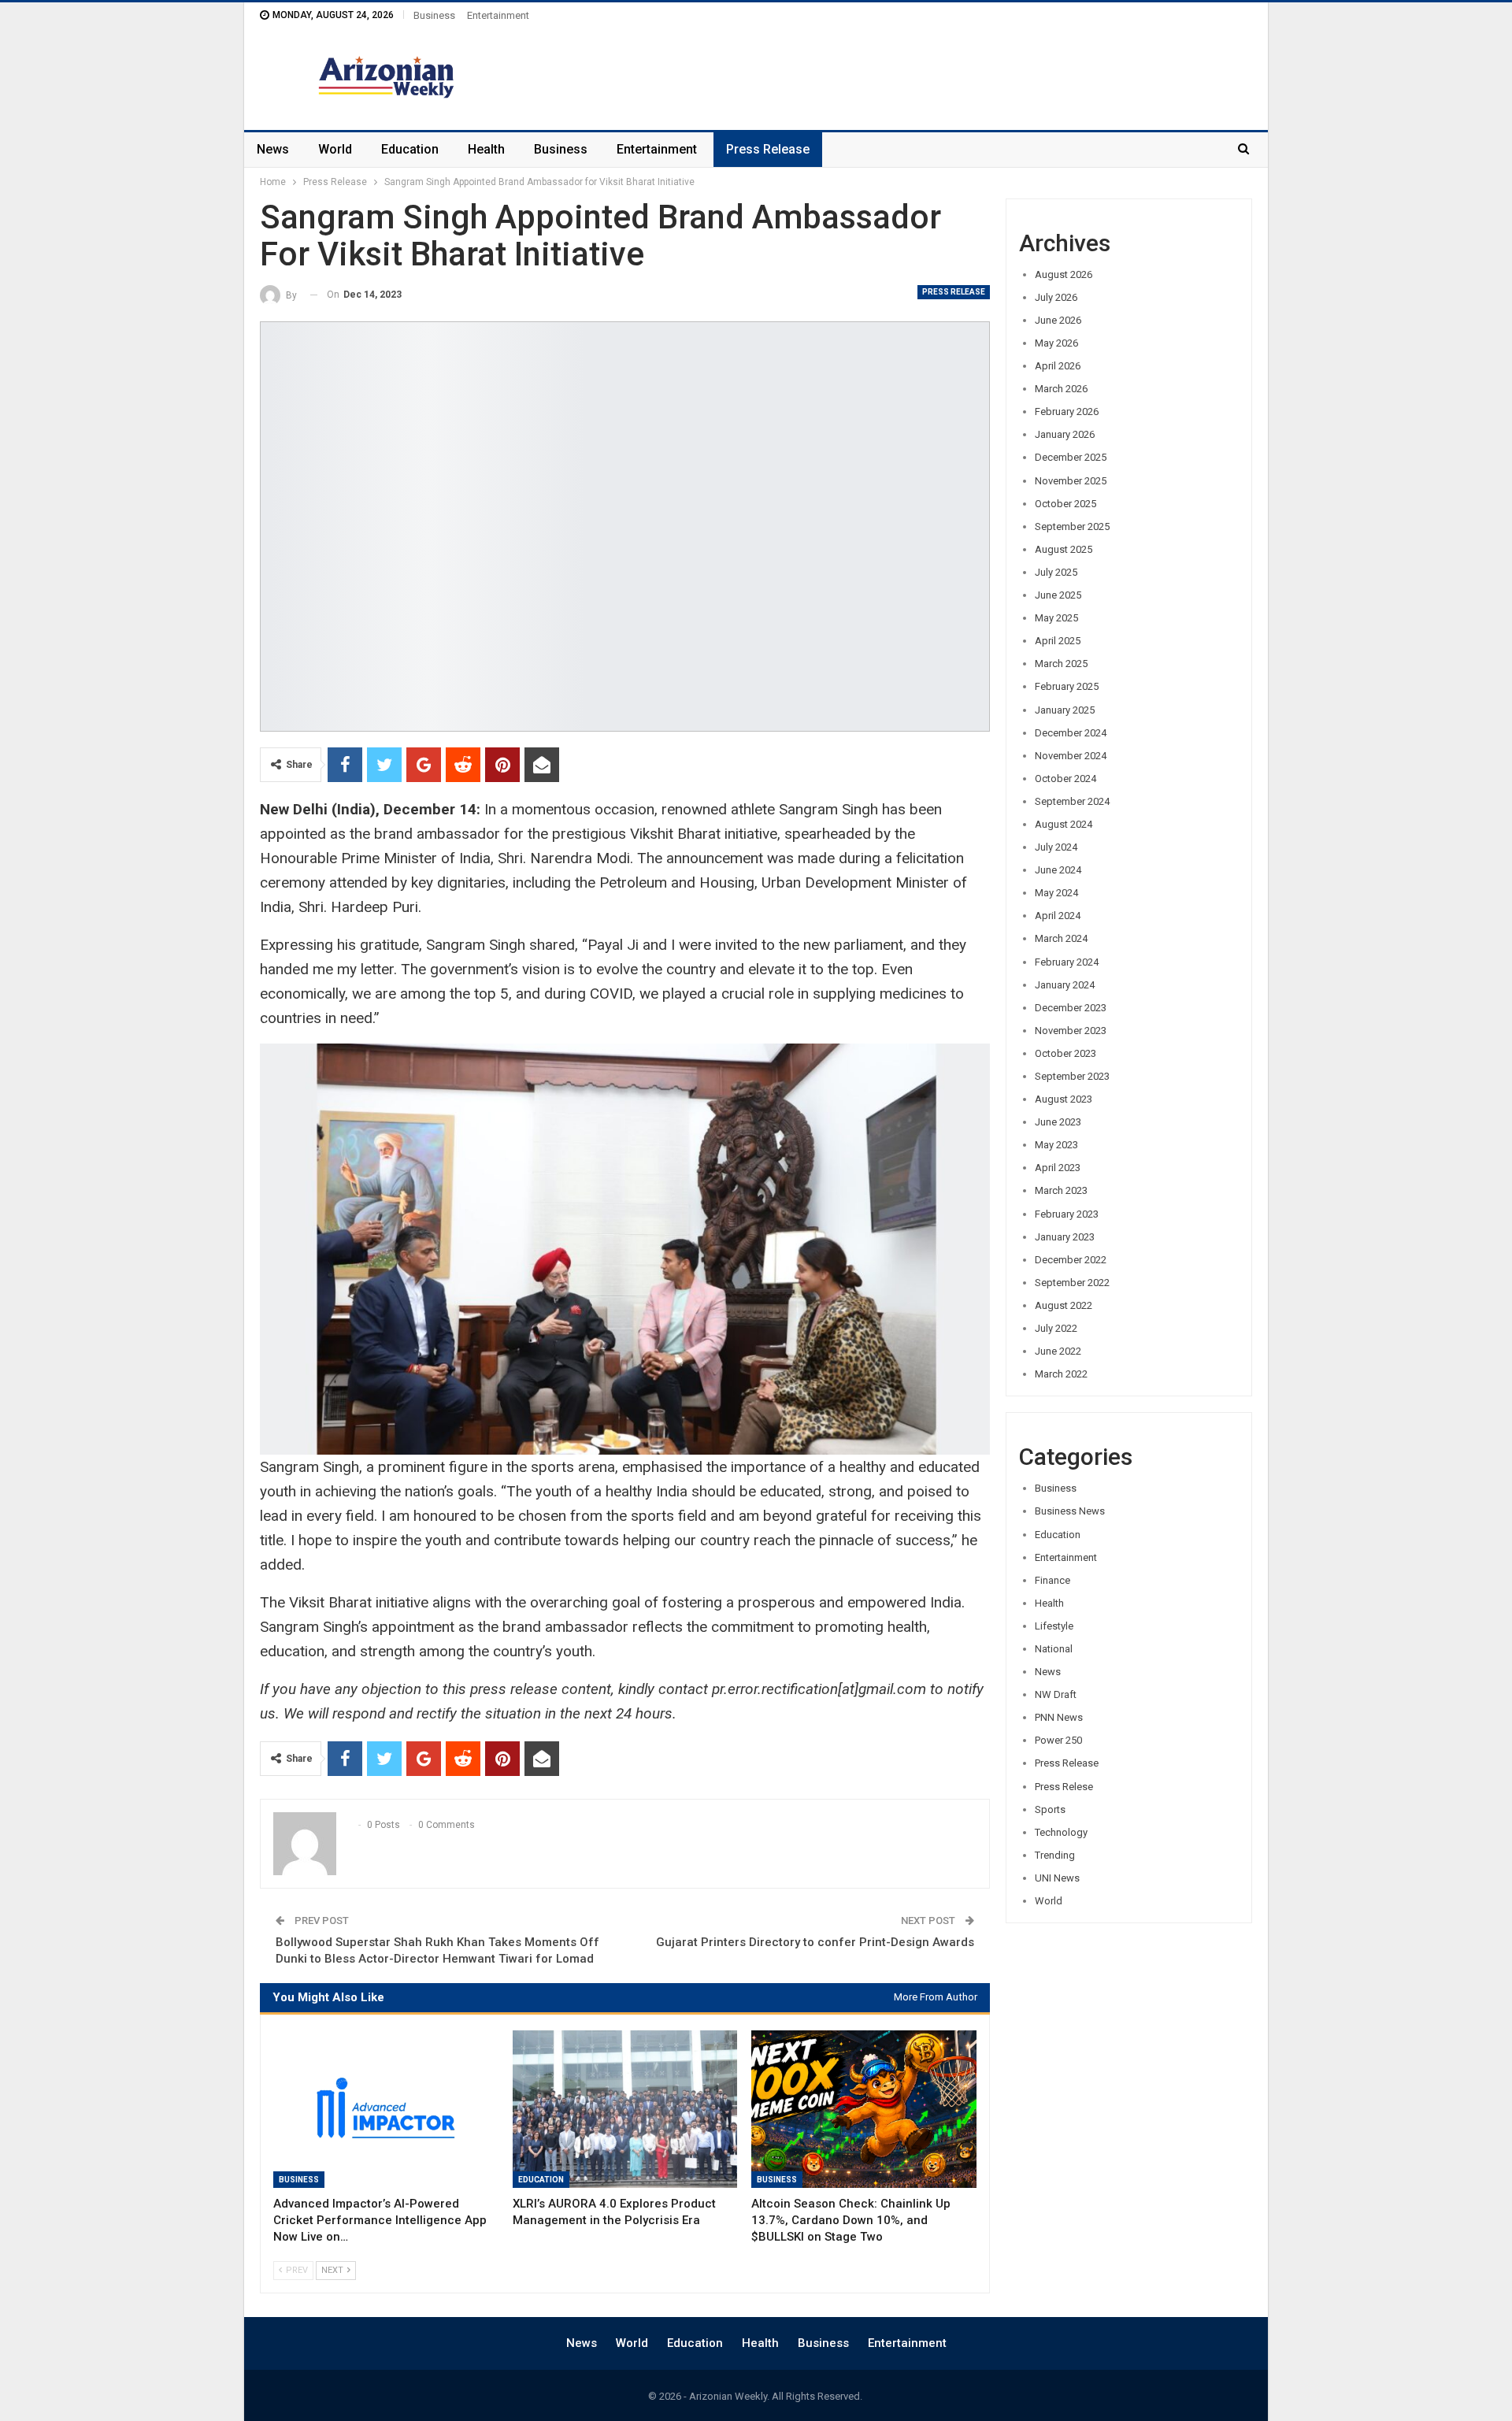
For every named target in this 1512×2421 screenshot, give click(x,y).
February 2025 (1067, 686)
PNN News (1059, 1717)
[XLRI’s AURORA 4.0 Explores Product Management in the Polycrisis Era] (625, 2109)
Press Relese (1064, 1787)
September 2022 (1072, 1283)
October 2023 (1065, 1053)
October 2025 (1065, 504)
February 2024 (1067, 962)
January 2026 (1065, 434)
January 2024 (1065, 985)
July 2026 (1056, 297)
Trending (1055, 1855)
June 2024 (1058, 870)
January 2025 (1065, 710)
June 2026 (1058, 320)
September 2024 (1072, 801)
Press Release (768, 149)
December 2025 (1071, 457)
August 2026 (1064, 274)
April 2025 (1058, 641)
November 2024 (1071, 756)
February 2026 (1067, 412)
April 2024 (1058, 916)
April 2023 (1058, 1168)
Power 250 (1058, 1740)
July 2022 (1056, 1328)
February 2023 (1067, 1214)
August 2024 (1064, 824)
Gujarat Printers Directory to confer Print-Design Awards (815, 1942)
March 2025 (1061, 664)
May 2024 (1056, 893)
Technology (1061, 1832)
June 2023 (1058, 1122)
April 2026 (1058, 366)
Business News (1070, 1511)
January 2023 (1065, 1237)
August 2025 (1064, 549)
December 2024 (1071, 733)
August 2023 (1064, 1099)
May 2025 (1056, 618)
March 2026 (1061, 389)
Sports (1050, 1809)
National (1054, 1649)
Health (486, 149)
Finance (1052, 1580)
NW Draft (1056, 1694)
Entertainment (498, 15)
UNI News (1057, 1878)
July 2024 (1056, 847)
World (335, 149)
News (273, 149)
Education (410, 149)
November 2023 (1071, 1031)
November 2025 (1071, 481)
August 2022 (1064, 1305)
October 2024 (1065, 779)
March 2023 (1061, 1190)
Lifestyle (1054, 1626)
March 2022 (1061, 1374)
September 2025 (1072, 526)
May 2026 (1056, 343)
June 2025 (1058, 595)
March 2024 (1061, 938)
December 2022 (1071, 1260)
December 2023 (1071, 1008)
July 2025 (1056, 572)
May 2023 (1056, 1145)
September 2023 (1072, 1076)
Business (434, 15)
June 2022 (1058, 1351)
